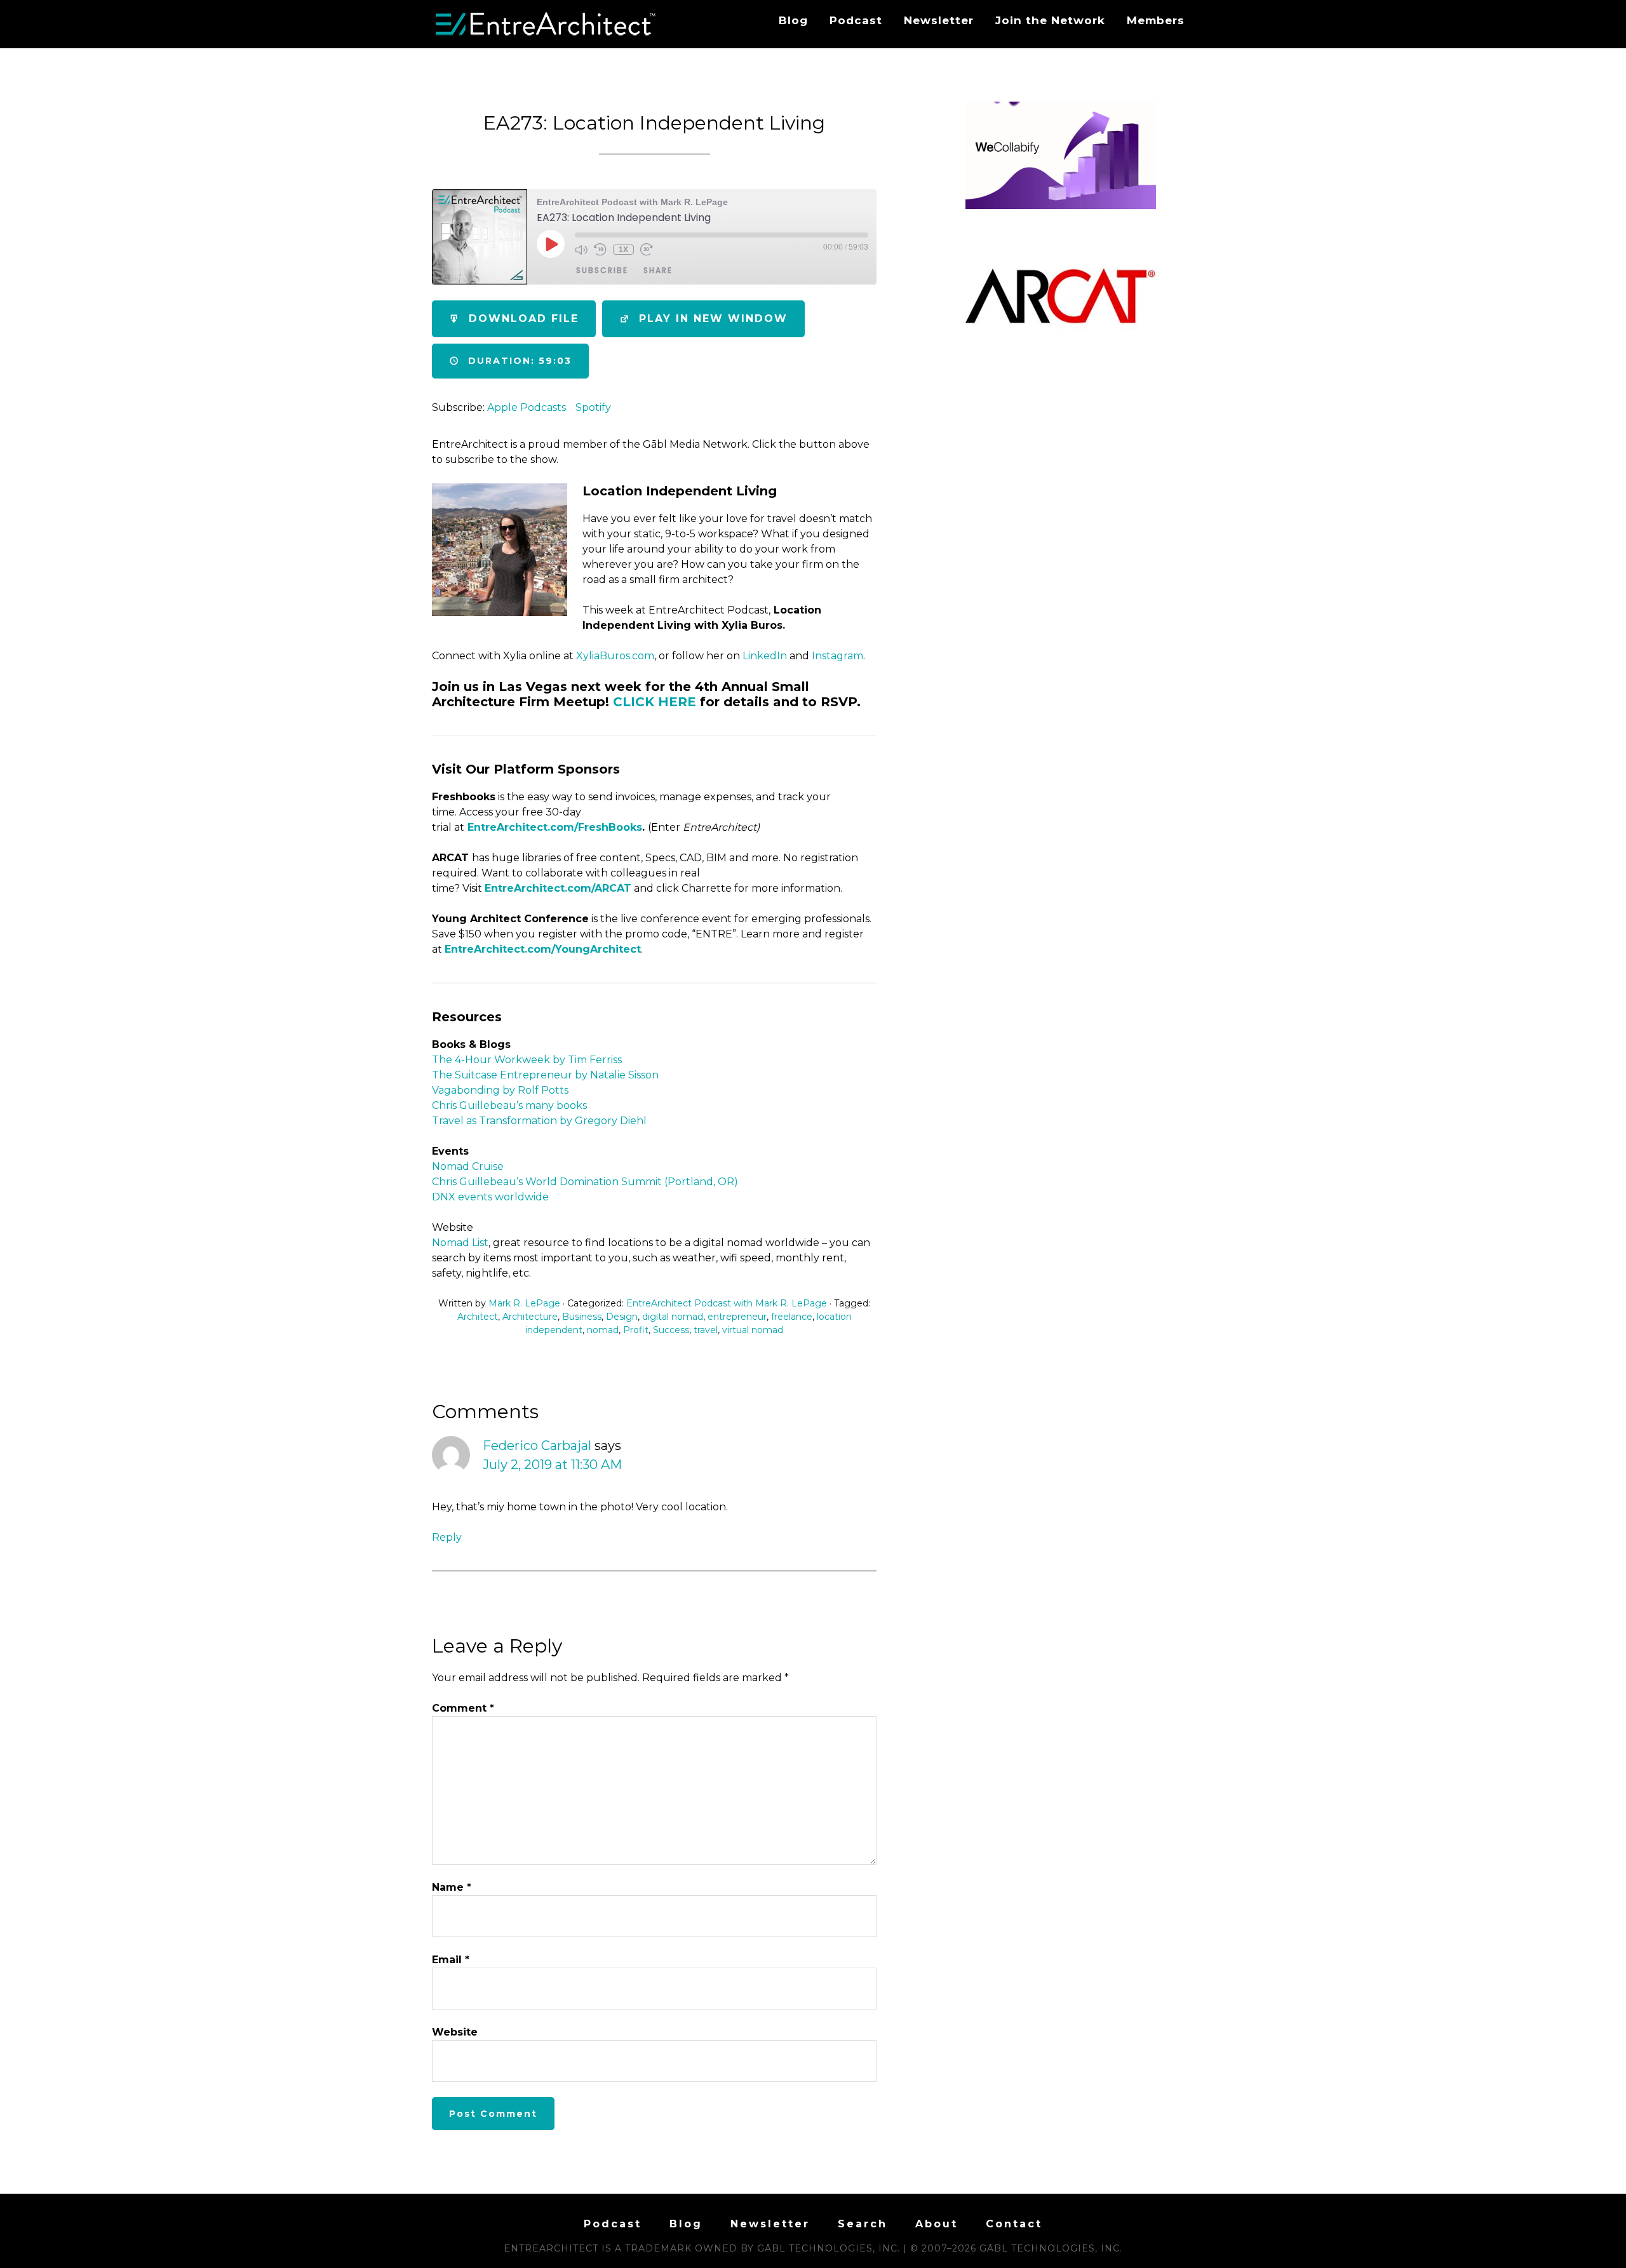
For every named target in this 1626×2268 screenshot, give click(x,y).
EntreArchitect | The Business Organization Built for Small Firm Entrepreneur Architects (546, 24)
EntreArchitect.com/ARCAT (558, 888)
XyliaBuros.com (615, 656)
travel (706, 1330)
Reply (447, 1537)
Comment (463, 1708)
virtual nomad (753, 1330)
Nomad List (460, 1243)
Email (451, 1960)
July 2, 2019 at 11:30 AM (552, 1465)
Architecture (530, 1317)
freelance (792, 1317)
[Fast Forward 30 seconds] (647, 250)
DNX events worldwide (490, 1197)
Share (658, 270)
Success (671, 1330)
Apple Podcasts (527, 407)
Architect (478, 1317)
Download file (524, 319)
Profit (636, 1330)
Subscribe (602, 270)
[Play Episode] (551, 244)
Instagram (837, 656)
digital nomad (673, 1317)
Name (452, 1887)
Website (455, 2032)
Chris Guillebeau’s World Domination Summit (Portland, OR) (585, 1182)
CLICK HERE (655, 702)
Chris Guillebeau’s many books (509, 1105)
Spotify (593, 407)
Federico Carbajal (537, 1446)
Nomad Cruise (468, 1166)
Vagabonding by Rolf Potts (500, 1090)
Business (582, 1317)
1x (623, 250)
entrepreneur (737, 1317)
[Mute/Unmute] (581, 250)
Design (622, 1317)
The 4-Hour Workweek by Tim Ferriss (527, 1060)
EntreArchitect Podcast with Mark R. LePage (727, 1303)
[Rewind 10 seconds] (600, 250)
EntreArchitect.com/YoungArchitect (543, 949)
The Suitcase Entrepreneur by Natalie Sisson (548, 1075)
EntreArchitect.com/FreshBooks (555, 827)
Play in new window (713, 319)
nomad (603, 1330)
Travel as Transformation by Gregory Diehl (539, 1121)
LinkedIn (765, 656)
